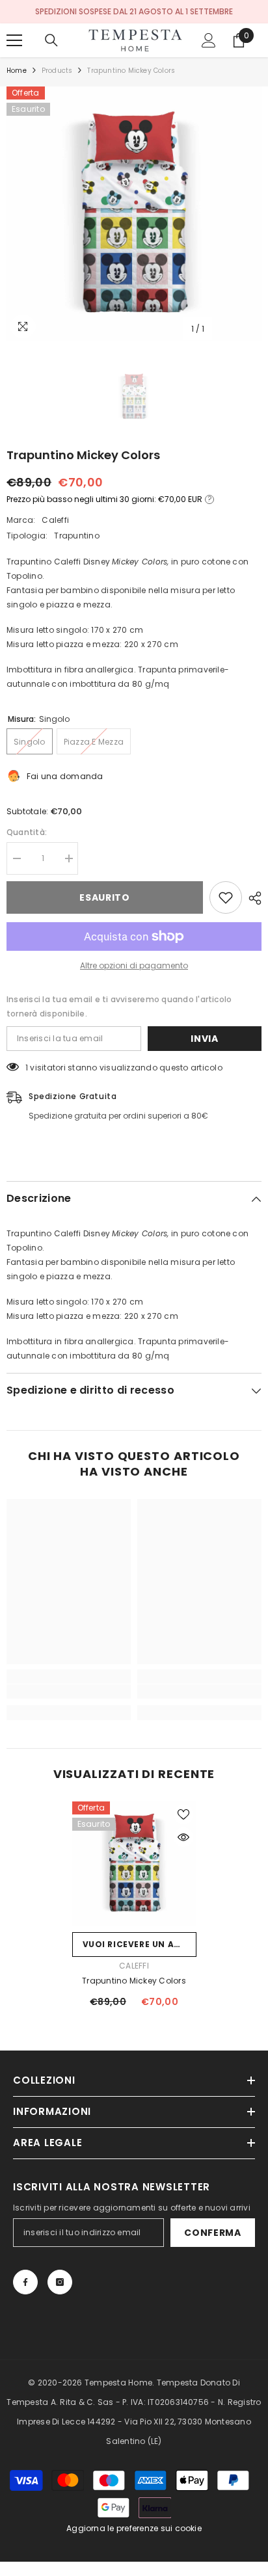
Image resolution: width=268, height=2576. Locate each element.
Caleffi (55, 520)
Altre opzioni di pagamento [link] (134, 965)
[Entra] (209, 40)
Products (57, 71)
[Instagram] (60, 2282)
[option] (134, 214)
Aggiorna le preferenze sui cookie (134, 2528)
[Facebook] (25, 2282)
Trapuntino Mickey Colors (134, 1981)
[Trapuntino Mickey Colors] (134, 1864)
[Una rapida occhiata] (183, 1837)
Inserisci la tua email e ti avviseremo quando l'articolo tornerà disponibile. (119, 1006)
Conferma (213, 2233)
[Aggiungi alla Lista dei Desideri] (226, 897)
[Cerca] (51, 40)
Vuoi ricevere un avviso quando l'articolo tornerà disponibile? (140, 1944)
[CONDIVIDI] (252, 898)
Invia (205, 1039)
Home (17, 71)
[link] (69, 1692)
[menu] (14, 40)
